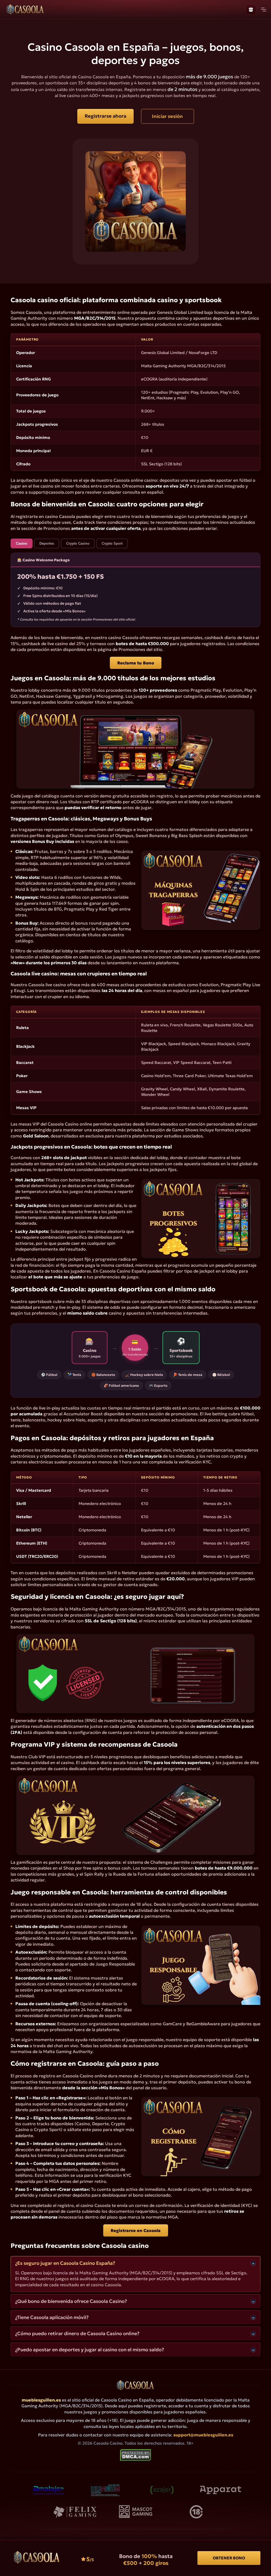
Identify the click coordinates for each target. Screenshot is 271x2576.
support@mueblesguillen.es (203, 2435)
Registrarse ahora (105, 116)
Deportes (47, 543)
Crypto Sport (112, 543)
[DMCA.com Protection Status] (136, 2460)
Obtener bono (229, 2558)
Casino (22, 543)
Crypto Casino (78, 543)
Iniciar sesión (167, 116)
